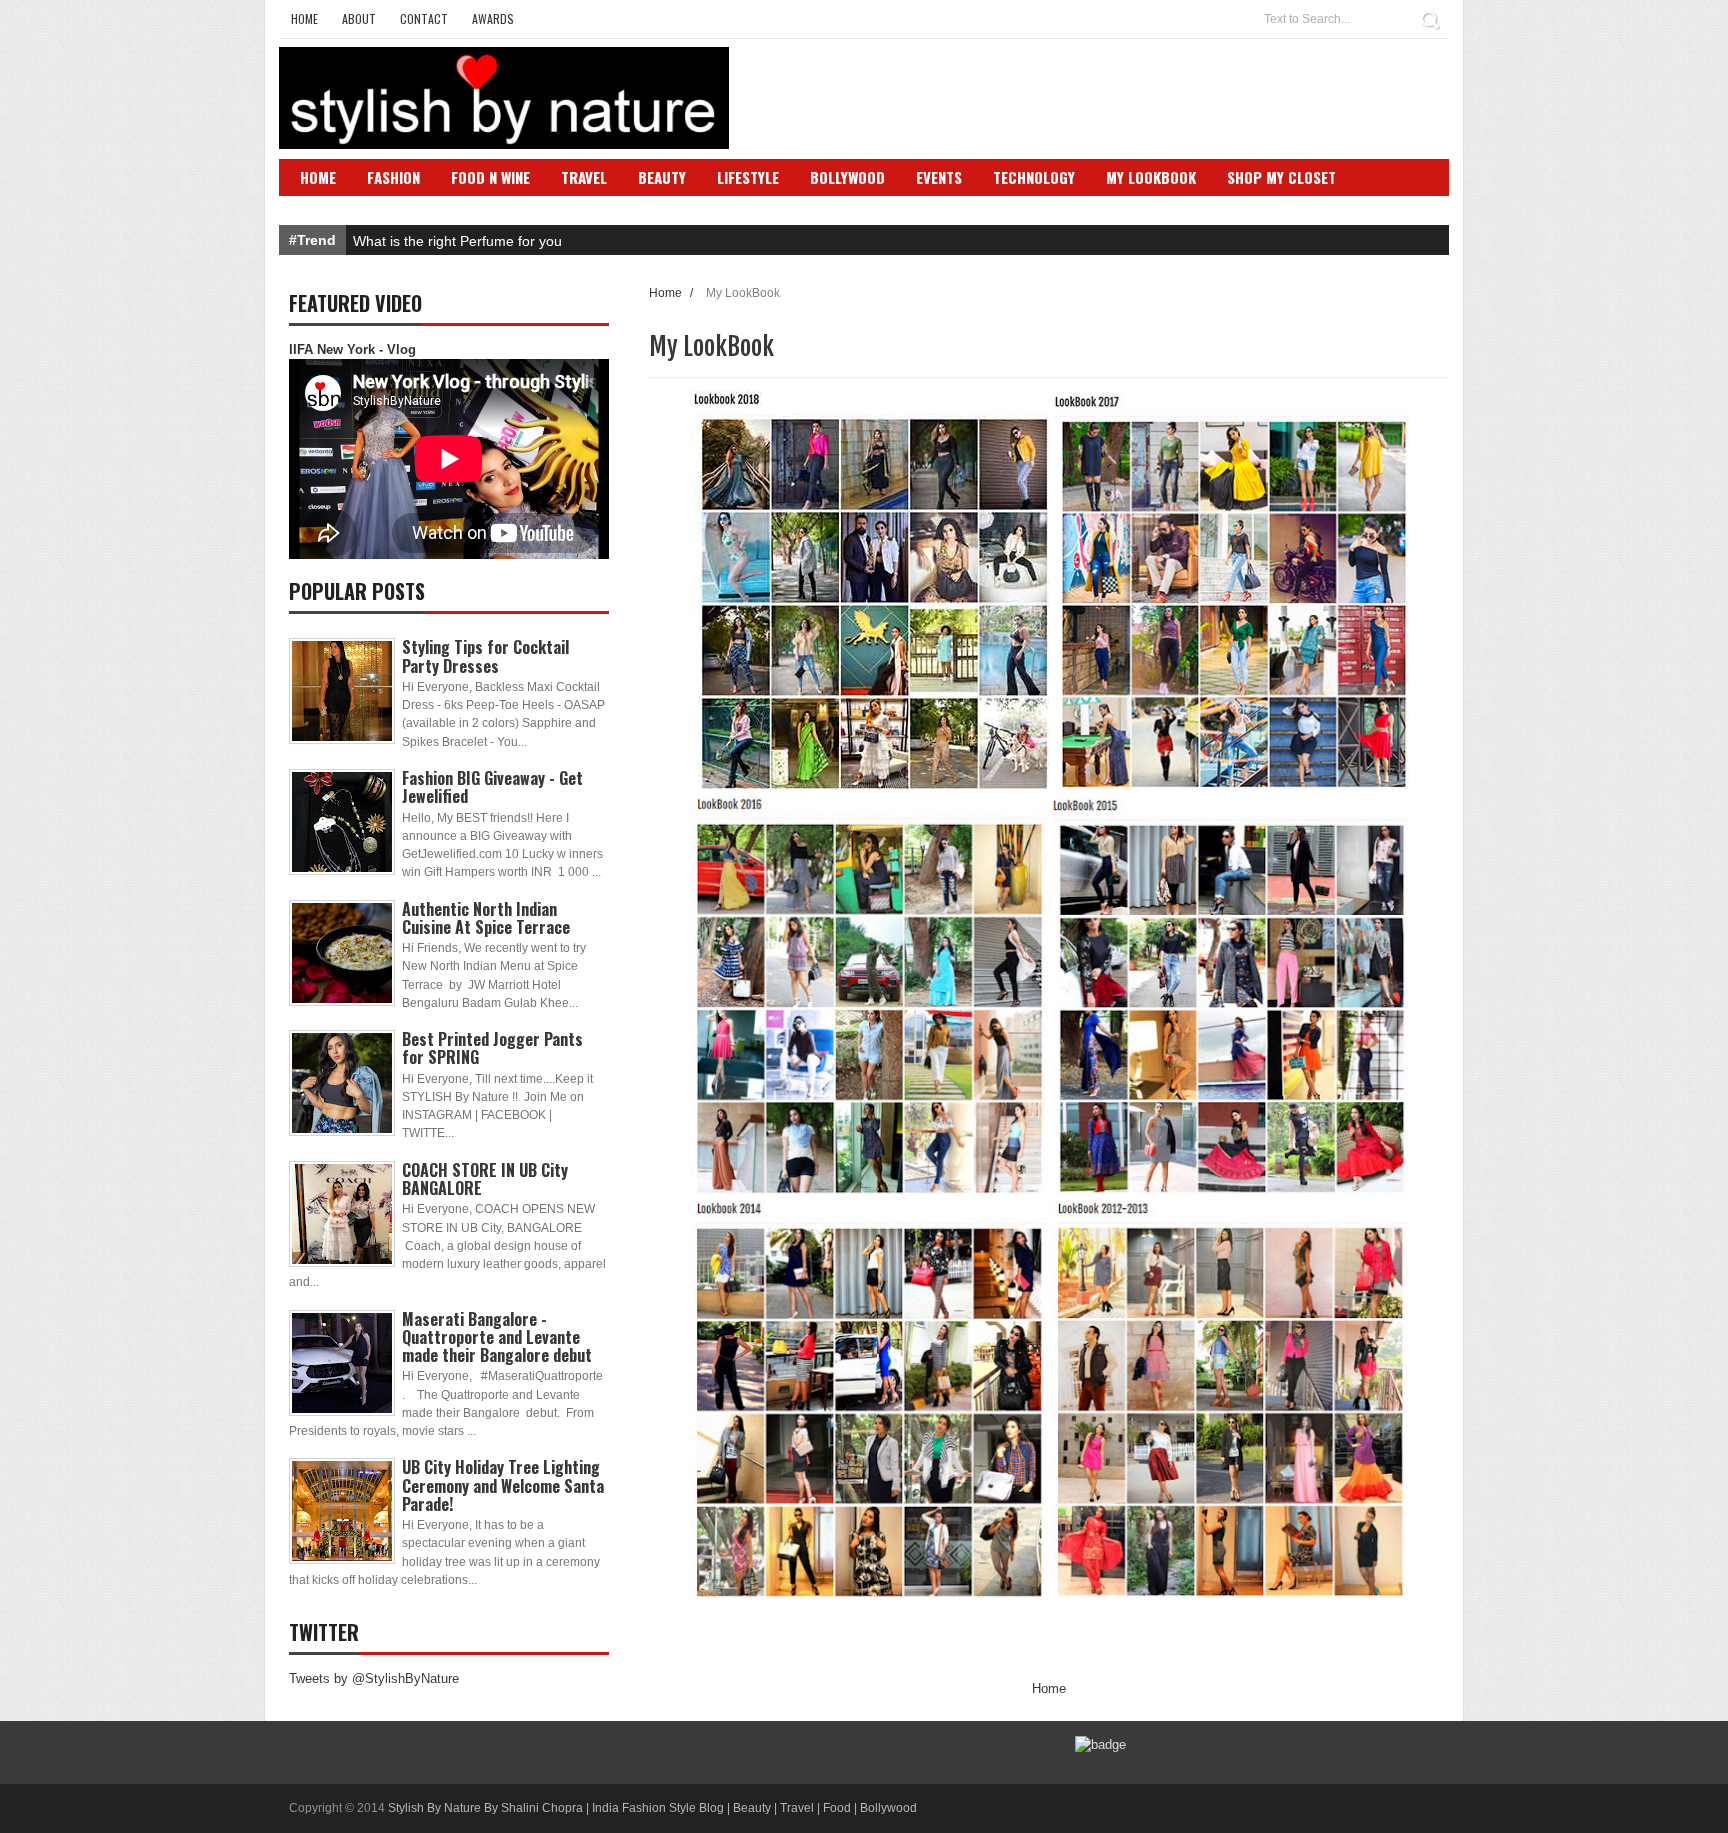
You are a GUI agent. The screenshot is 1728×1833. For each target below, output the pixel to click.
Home (304, 18)
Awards (493, 18)
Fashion (393, 177)
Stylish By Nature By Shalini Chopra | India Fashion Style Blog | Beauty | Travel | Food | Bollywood (652, 1808)
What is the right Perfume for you (457, 241)
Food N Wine (490, 177)
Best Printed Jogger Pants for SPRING (492, 1048)
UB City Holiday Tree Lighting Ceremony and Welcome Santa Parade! (503, 1485)
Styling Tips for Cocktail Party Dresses (485, 656)
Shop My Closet (1281, 177)
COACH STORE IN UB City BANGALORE (485, 1179)
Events (939, 177)
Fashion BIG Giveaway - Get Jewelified (492, 787)
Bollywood (847, 177)
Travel (584, 177)
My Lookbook (1151, 177)
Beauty (662, 177)
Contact (424, 18)
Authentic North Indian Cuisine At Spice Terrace (486, 918)
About (359, 18)
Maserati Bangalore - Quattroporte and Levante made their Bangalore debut (497, 1337)
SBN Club (331, 207)
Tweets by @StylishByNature (374, 1678)
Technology (1034, 177)
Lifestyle (748, 177)
